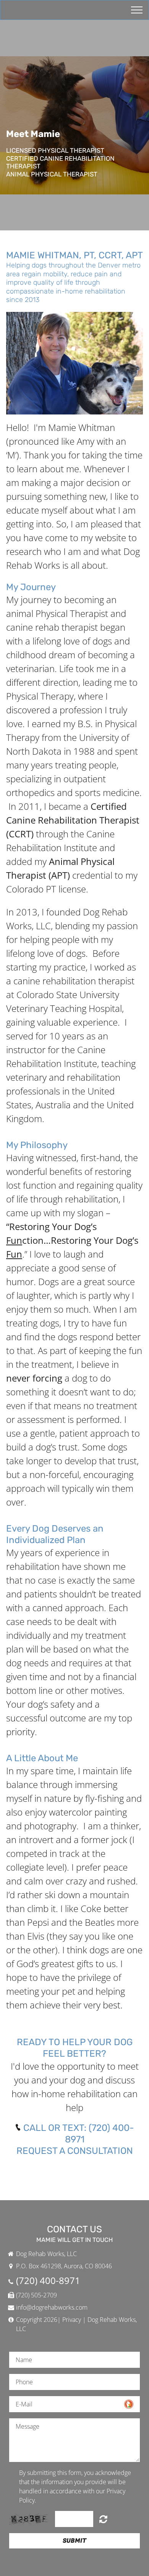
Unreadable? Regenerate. (103, 2519)
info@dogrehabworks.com (52, 2307)
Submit (74, 2541)
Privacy (72, 2320)
